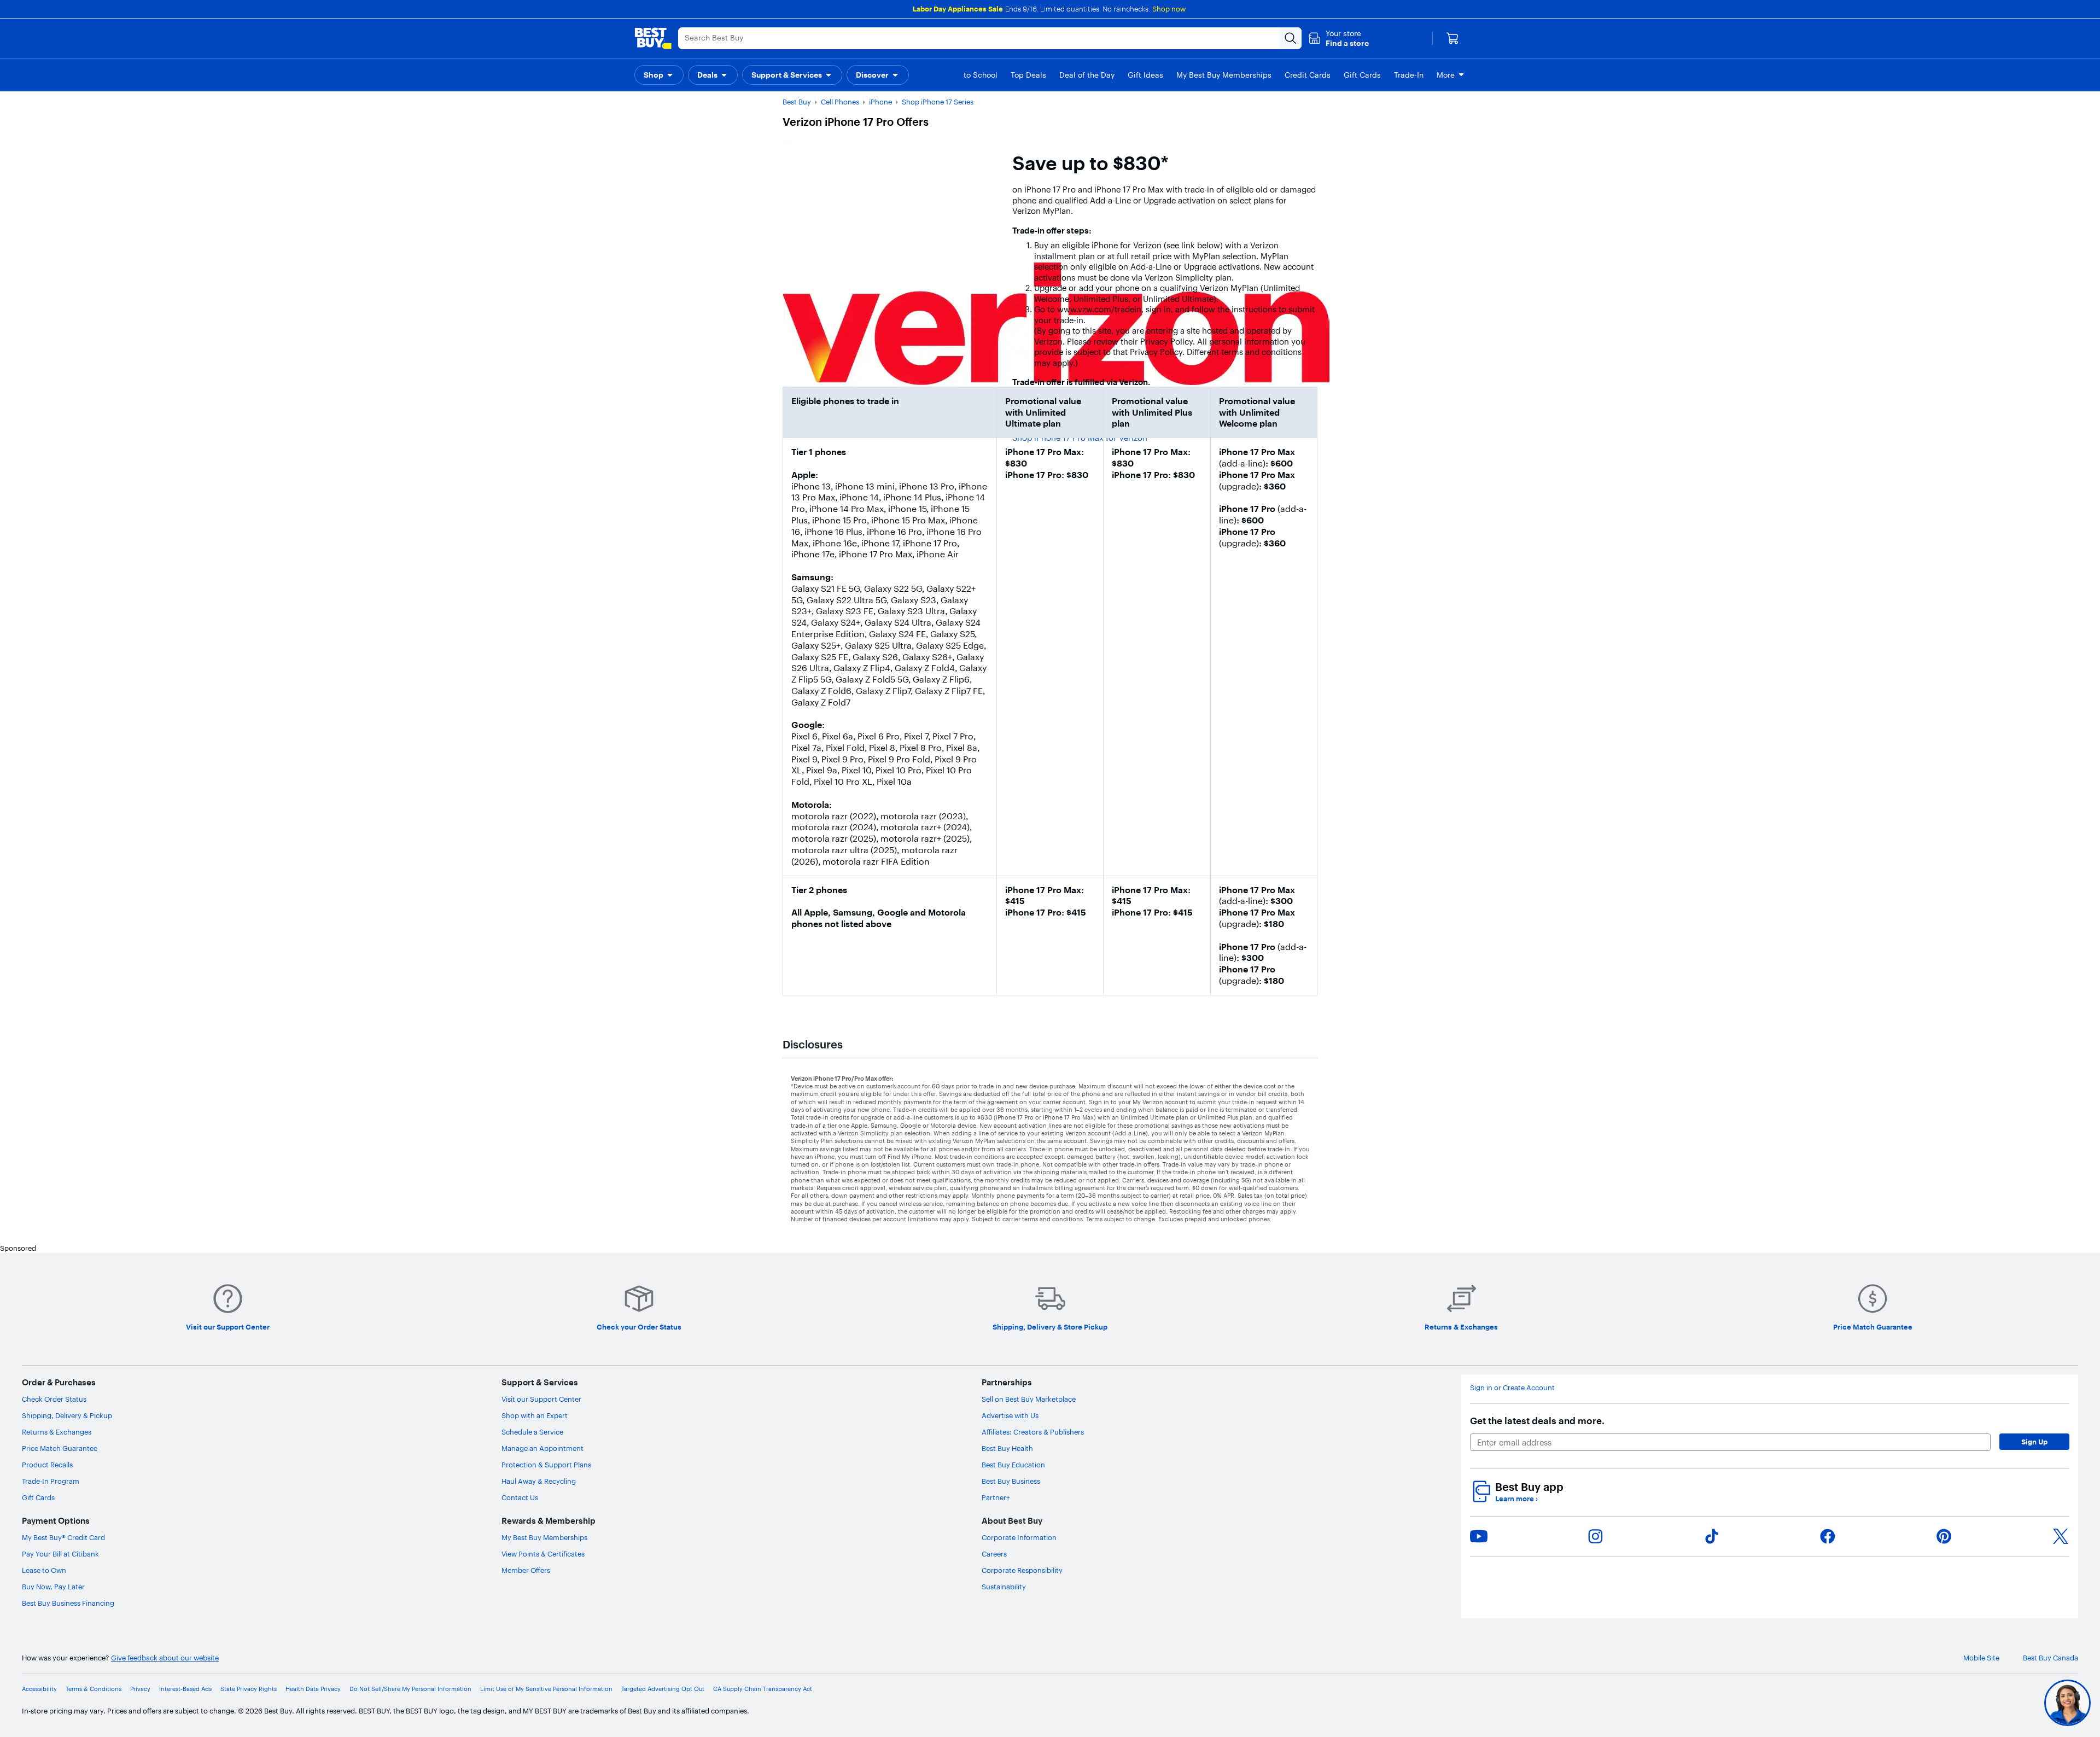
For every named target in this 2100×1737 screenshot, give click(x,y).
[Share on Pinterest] (1944, 1536)
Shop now (1169, 9)
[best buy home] (653, 38)
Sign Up (2034, 1442)
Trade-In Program (51, 1481)
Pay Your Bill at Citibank (60, 1554)
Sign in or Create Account (1512, 1388)
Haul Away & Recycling (539, 1481)
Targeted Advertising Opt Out (663, 1689)
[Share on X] (2061, 1536)
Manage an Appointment (542, 1448)
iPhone (880, 102)
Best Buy (797, 102)
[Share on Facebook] (1828, 1536)
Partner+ (996, 1497)
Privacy (140, 1689)
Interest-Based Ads (185, 1689)
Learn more (1516, 1499)
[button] (1338, 38)
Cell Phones (840, 102)
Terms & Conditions (94, 1689)
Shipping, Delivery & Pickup (67, 1415)
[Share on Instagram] (1595, 1536)
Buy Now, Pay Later (53, 1587)
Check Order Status (54, 1399)
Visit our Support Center (541, 1399)
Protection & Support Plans (546, 1465)
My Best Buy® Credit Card (63, 1537)
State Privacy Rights (249, 1689)
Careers (994, 1554)
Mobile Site (1981, 1658)
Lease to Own (44, 1570)
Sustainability (1004, 1587)
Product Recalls (47, 1465)
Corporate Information (1019, 1537)
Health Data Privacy (313, 1689)
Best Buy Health (1007, 1448)
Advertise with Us (1010, 1415)
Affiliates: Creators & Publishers (1033, 1432)
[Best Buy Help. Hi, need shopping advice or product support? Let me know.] (2067, 1703)
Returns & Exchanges (57, 1432)
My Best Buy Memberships (544, 1537)
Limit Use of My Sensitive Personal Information (546, 1689)
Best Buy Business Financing (68, 1603)
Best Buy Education (1013, 1465)
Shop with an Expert (535, 1415)
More (1446, 75)
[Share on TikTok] (1712, 1536)
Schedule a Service (532, 1432)
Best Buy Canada (2051, 1658)
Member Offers (526, 1570)
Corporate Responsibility (1022, 1570)
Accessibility (39, 1689)
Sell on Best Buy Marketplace (1029, 1399)
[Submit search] (1291, 38)
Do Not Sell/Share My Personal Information (410, 1689)
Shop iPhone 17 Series (938, 102)
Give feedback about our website (165, 1658)
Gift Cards (38, 1497)
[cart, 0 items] (1452, 38)
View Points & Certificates (543, 1554)
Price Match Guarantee (60, 1448)
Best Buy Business (1011, 1481)
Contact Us (520, 1497)
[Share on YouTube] (1479, 1536)
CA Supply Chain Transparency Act (763, 1689)
